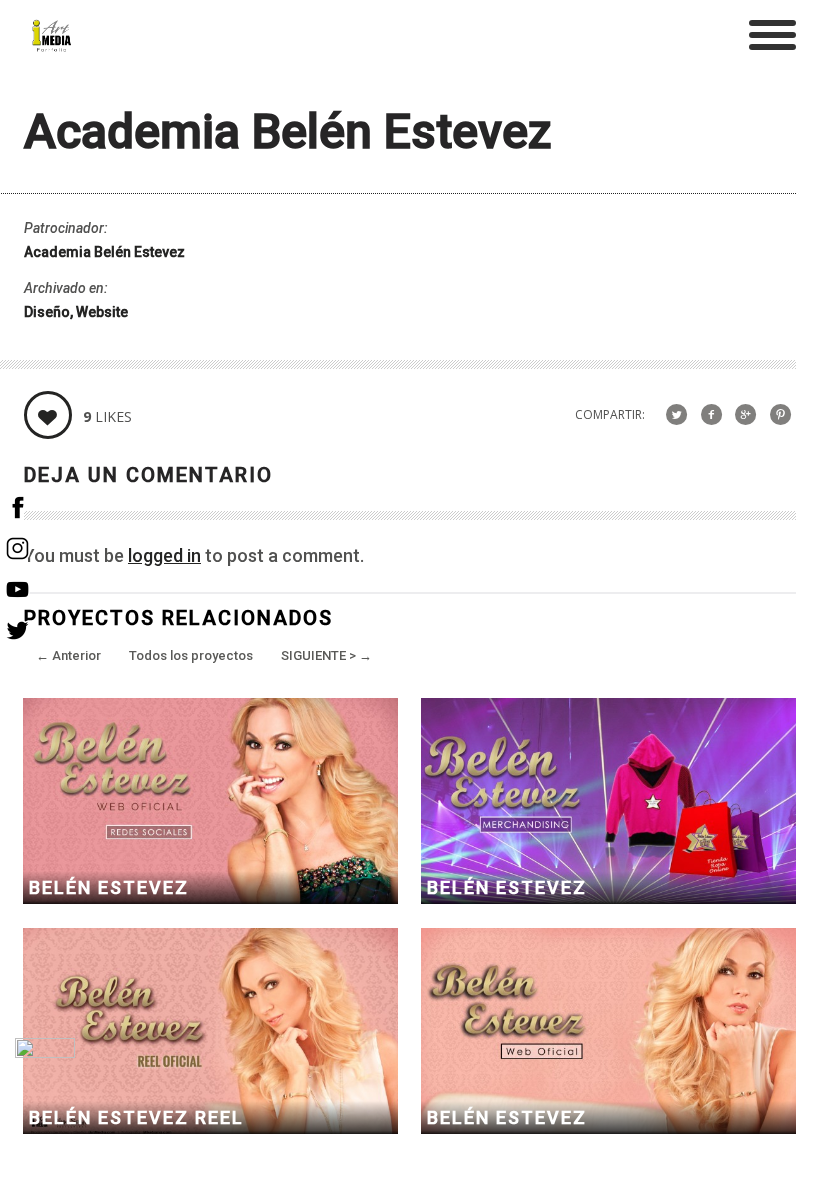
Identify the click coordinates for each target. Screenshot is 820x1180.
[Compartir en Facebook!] (711, 414)
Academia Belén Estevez (104, 252)
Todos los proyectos (191, 655)
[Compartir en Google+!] (745, 414)
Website (102, 312)
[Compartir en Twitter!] (676, 414)
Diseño (47, 312)
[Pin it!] (780, 414)
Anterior (68, 655)
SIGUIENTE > (326, 655)
